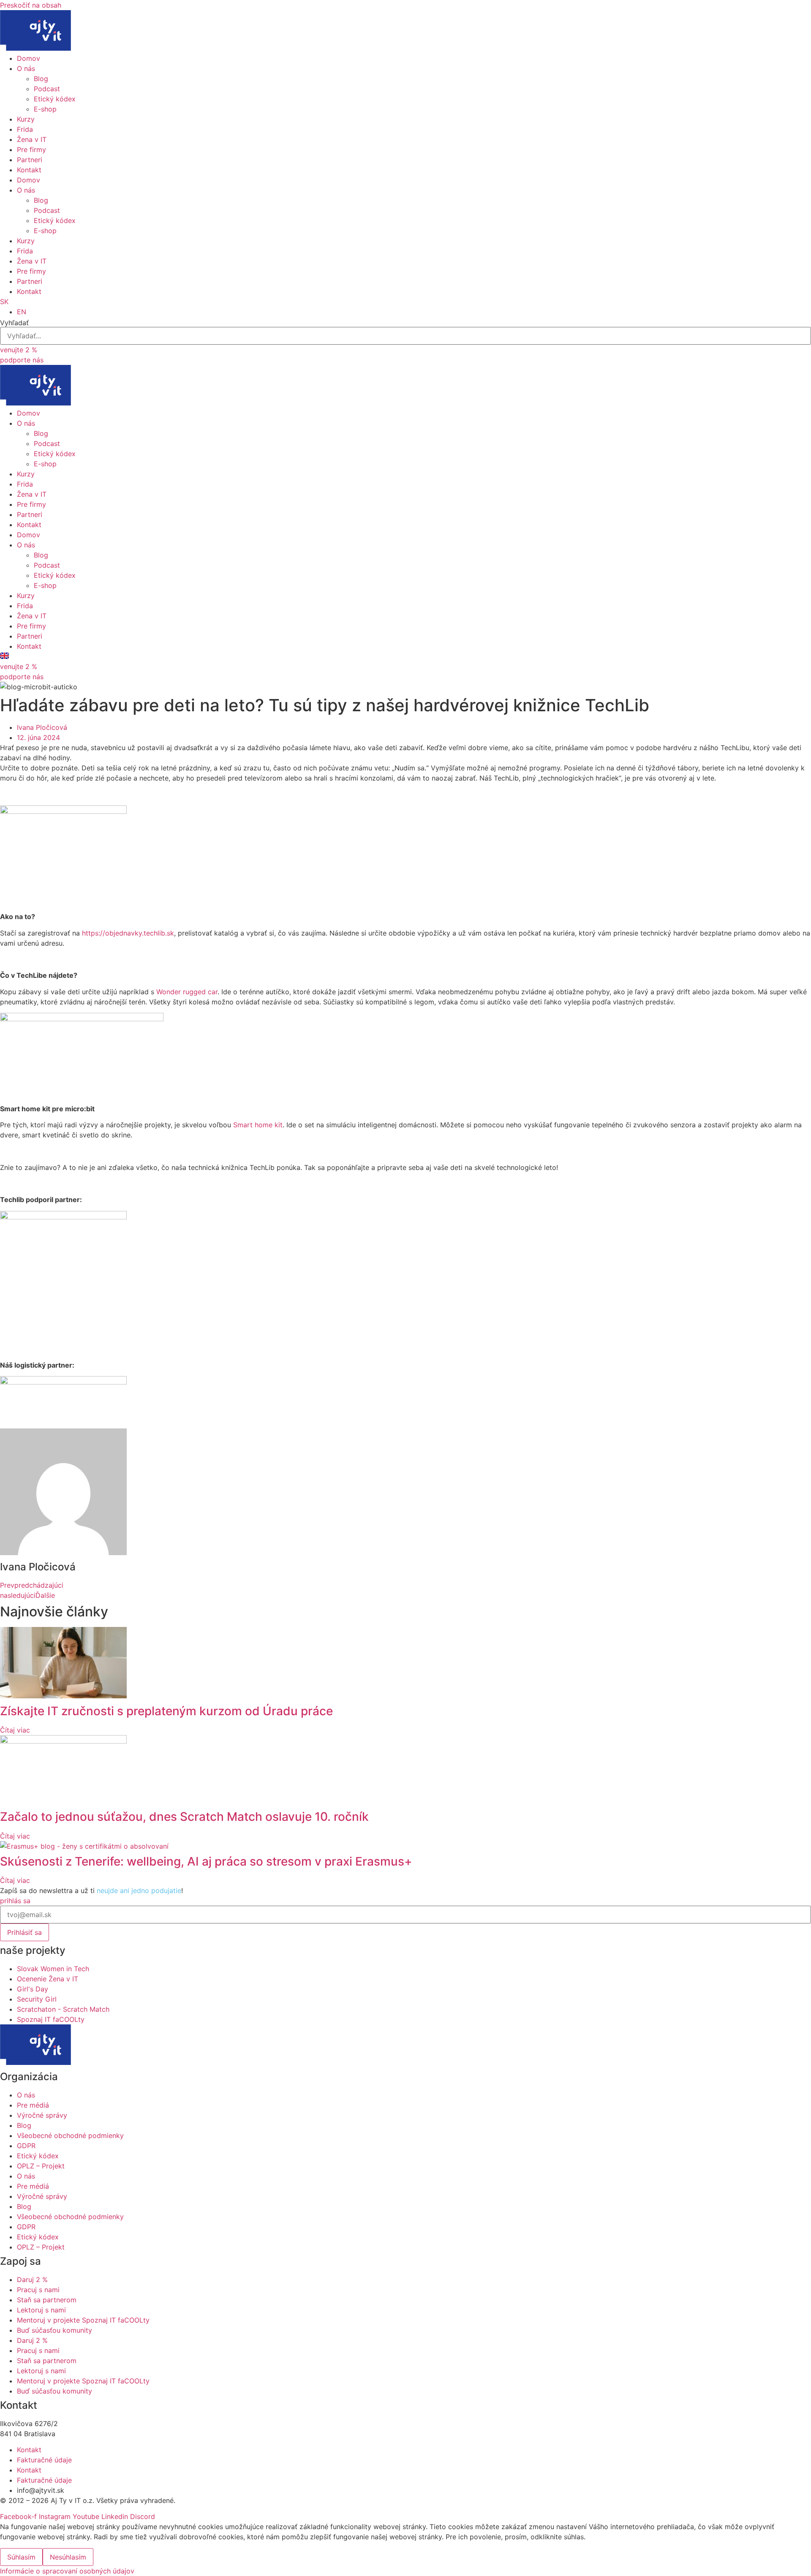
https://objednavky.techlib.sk (128, 933)
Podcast (47, 89)
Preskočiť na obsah (31, 5)
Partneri (30, 160)
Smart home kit (258, 1125)
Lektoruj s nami (41, 2310)
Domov (29, 58)
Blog (41, 79)
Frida (25, 129)
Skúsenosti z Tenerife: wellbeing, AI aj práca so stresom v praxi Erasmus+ (206, 1861)
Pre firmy (31, 150)
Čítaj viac (15, 1730)
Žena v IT (32, 139)
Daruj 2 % (32, 2280)
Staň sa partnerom (47, 2300)
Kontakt (29, 170)
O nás (26, 68)
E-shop (45, 109)
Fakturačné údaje (44, 2460)
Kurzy (26, 119)
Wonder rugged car (187, 992)
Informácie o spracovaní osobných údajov (67, 2571)
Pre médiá (33, 2105)
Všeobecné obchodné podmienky (70, 2135)
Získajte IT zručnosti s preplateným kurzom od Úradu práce (166, 1711)
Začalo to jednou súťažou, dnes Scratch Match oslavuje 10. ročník (184, 1817)
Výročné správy (42, 2115)
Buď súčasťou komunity (54, 2330)
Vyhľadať (14, 323)
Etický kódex (55, 99)
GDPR (26, 2146)
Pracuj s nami (38, 2290)
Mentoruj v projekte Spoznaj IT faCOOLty (83, 2320)
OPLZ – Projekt (41, 2166)
